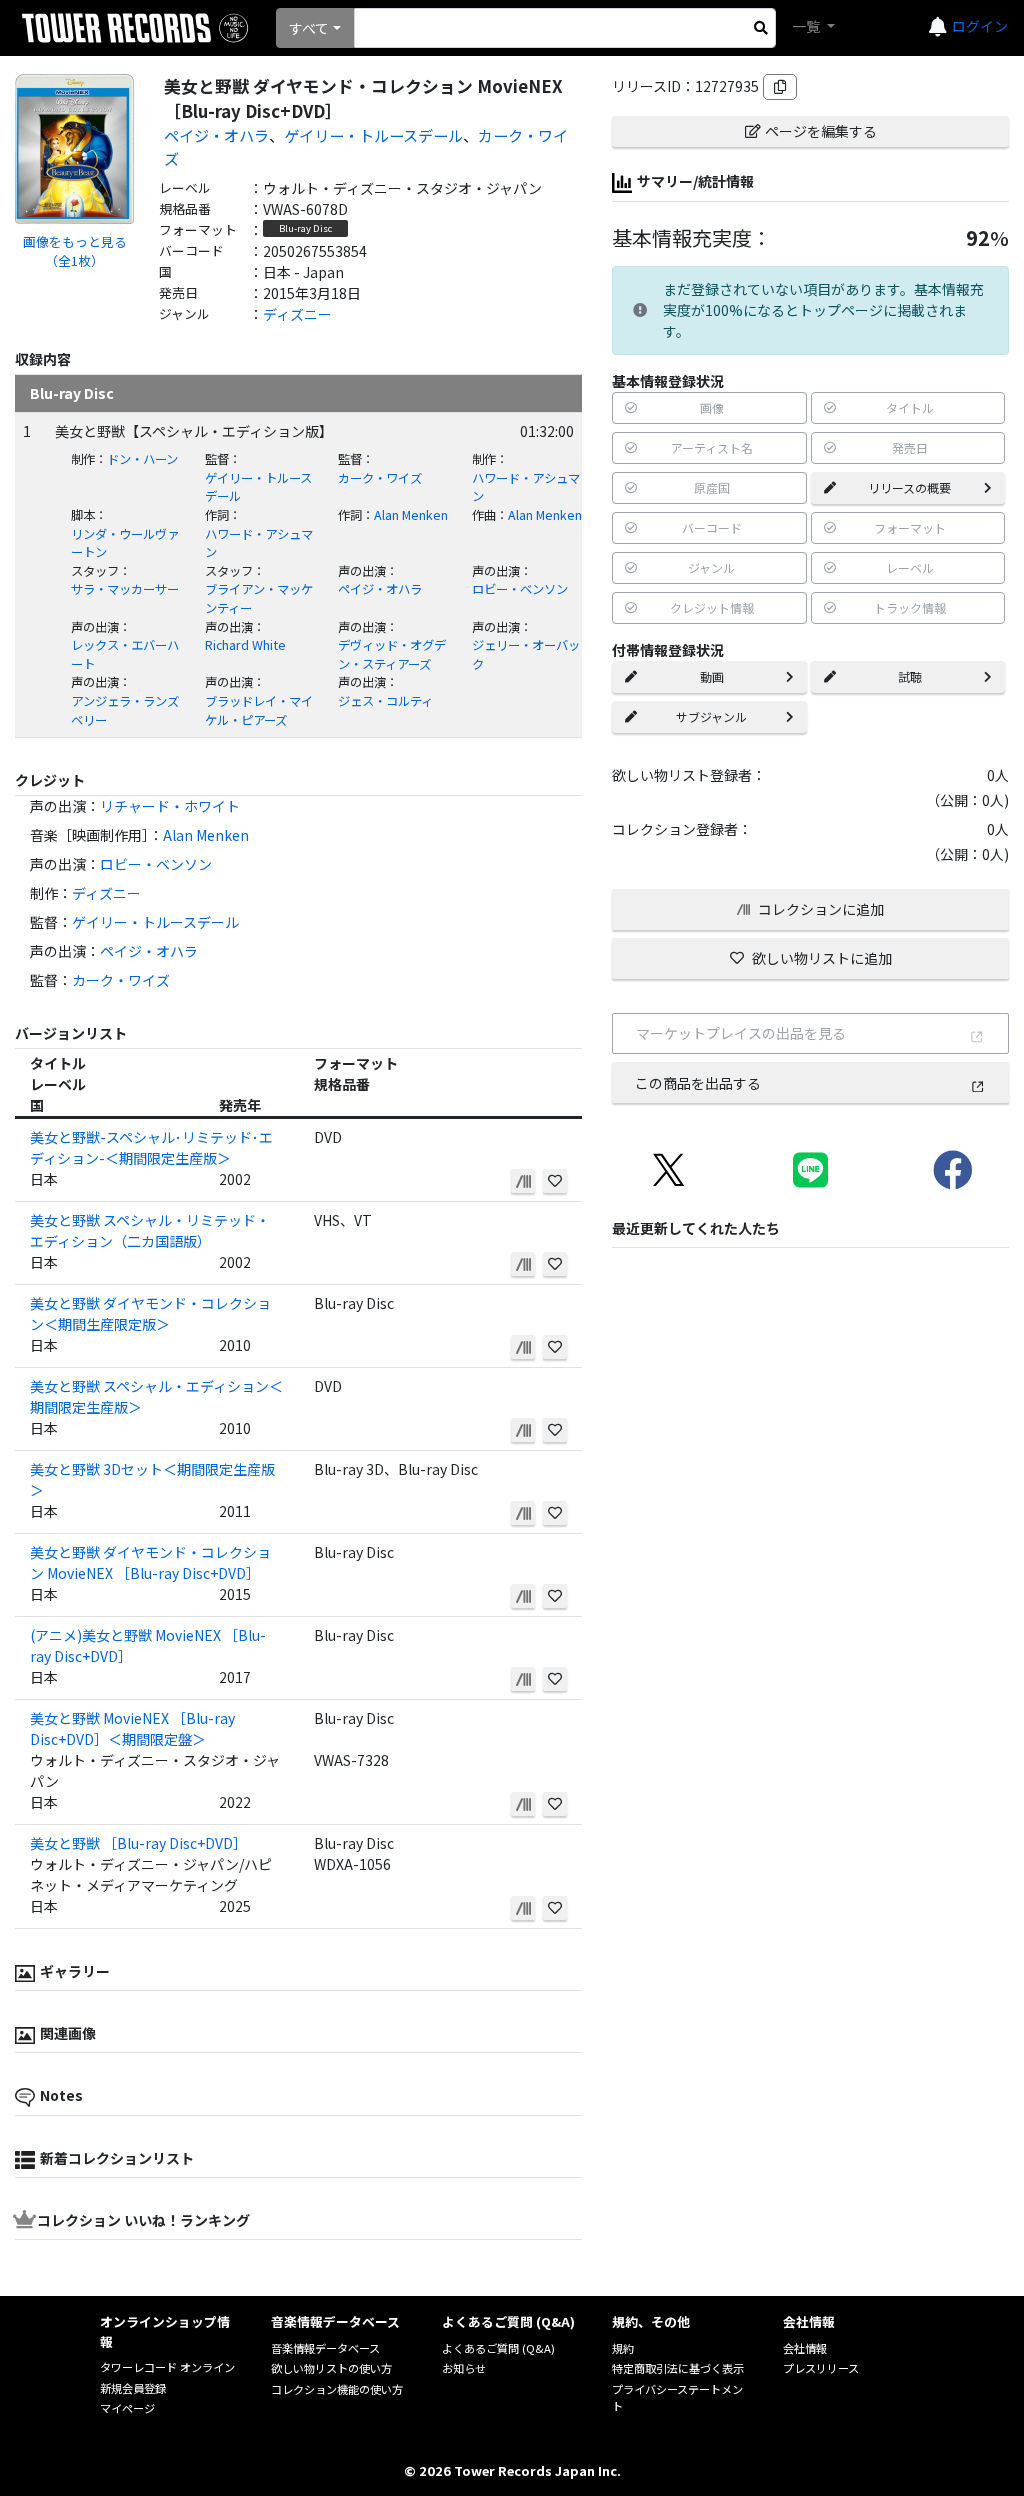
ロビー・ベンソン (520, 589)
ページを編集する (821, 131)
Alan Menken (411, 515)
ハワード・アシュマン (526, 487)
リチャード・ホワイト (170, 806)
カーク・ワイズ (380, 478)
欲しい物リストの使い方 (331, 2368)
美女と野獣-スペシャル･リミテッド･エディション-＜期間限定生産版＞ (151, 1147)
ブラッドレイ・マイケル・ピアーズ (259, 710)
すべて (309, 28)
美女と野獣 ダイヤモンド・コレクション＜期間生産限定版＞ (150, 1313)
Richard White (245, 645)
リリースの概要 (909, 487)
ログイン (980, 26)
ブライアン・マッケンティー (259, 598)
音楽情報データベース (325, 2348)
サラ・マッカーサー (125, 589)
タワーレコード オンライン (167, 2367)
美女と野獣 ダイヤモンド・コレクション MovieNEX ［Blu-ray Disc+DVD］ (150, 1562)
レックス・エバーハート (125, 654)
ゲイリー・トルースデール (373, 135)
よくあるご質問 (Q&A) (498, 2348)
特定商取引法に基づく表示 (678, 2368)
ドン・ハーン (142, 459)
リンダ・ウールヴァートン (125, 543)
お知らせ (464, 2368)
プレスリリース (821, 2368)
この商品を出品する (698, 1083)
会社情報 (805, 2348)
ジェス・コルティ (385, 701)
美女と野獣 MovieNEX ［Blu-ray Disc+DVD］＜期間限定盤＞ (132, 1728)
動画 (712, 676)
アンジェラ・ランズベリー (125, 710)
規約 (623, 2348)
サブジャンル (711, 716)
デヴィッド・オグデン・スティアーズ (392, 654)
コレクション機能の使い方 (337, 2389)
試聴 (910, 676)
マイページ (127, 2408)
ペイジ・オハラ (216, 135)
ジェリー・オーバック (526, 654)
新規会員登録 (133, 2388)
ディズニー (297, 314)
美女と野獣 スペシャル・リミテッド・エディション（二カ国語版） (150, 1230)
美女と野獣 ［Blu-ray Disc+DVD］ (138, 1843)
